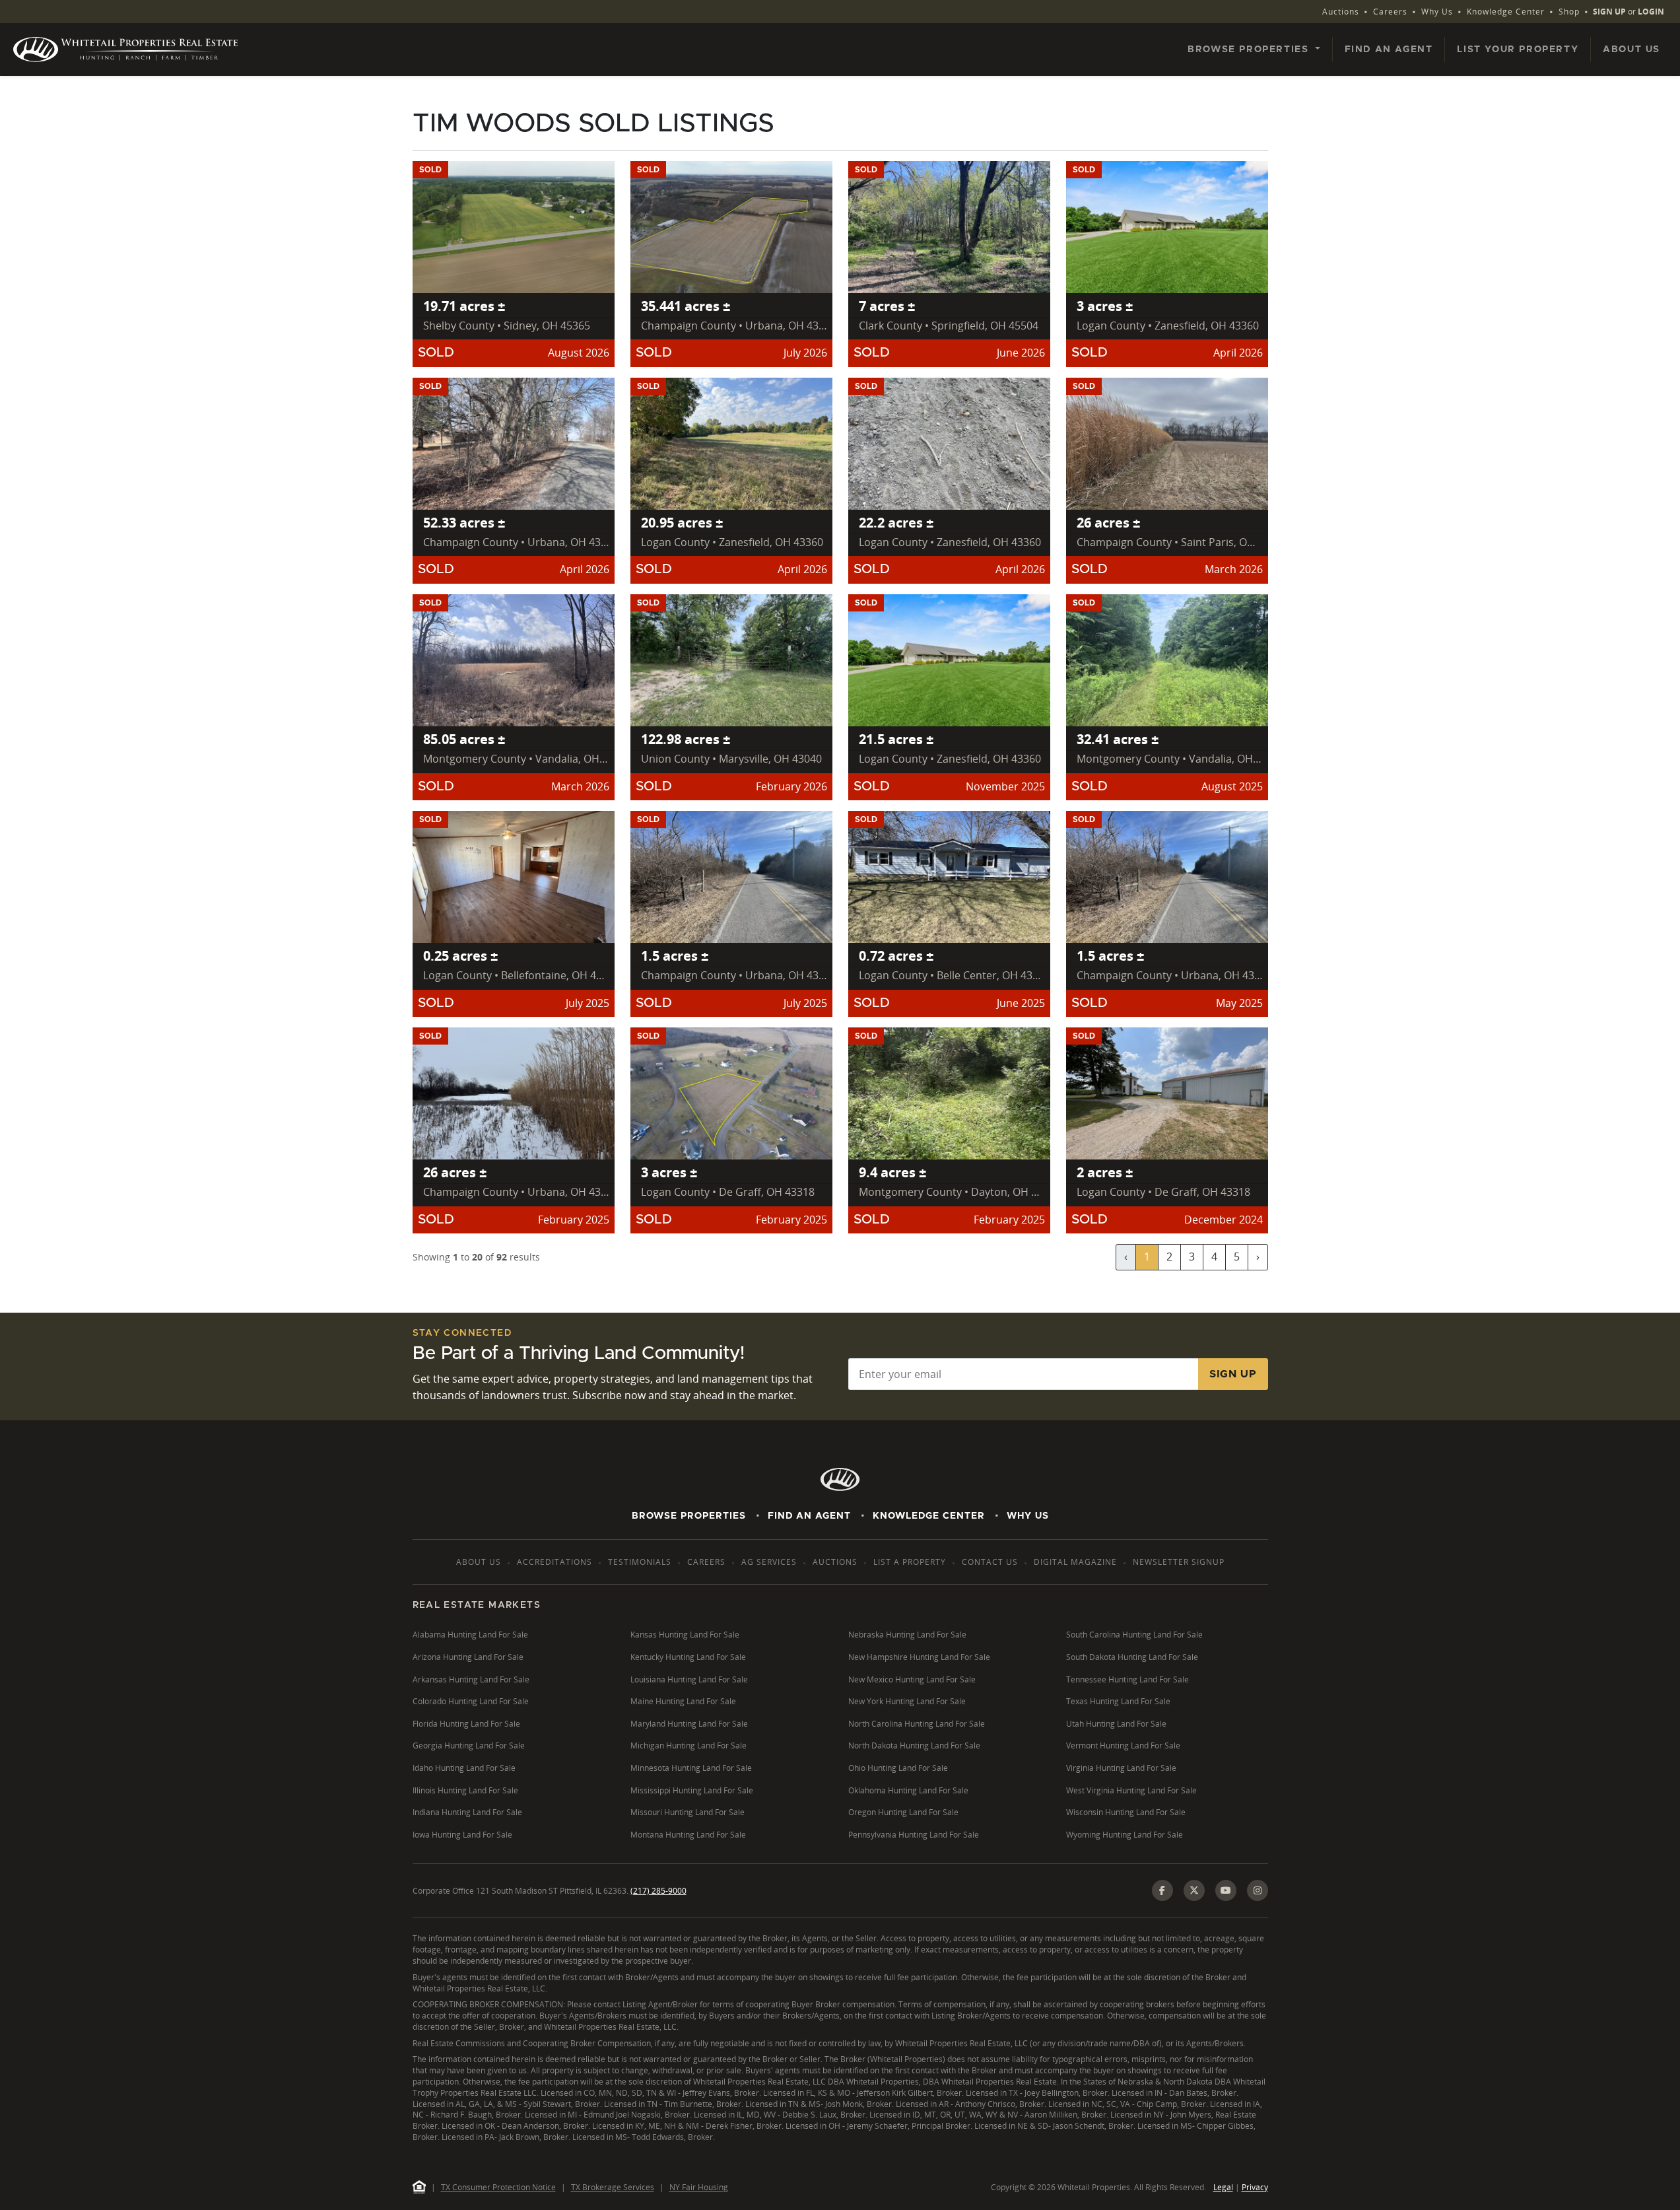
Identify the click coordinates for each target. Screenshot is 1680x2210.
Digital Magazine (1075, 1562)
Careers (1390, 12)
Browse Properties (689, 1516)
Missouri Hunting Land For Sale (688, 1812)
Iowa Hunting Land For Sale (462, 1835)
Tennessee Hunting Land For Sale (1127, 1679)
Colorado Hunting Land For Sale (471, 1701)
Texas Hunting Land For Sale (1118, 1701)
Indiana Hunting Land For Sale (467, 1812)
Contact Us (990, 1562)
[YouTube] (1226, 1890)
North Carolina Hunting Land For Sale (917, 1724)
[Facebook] (1162, 1890)
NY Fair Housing (699, 2187)
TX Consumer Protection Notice (498, 2187)
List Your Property (1518, 50)
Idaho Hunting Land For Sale (464, 1768)
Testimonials (640, 1562)
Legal (1223, 2187)
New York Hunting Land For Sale (907, 1701)
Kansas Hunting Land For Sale (685, 1635)
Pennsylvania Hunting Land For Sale (914, 1835)
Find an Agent (1389, 50)
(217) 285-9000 (658, 1891)
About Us (1631, 50)
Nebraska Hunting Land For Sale (907, 1635)
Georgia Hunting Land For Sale (469, 1745)
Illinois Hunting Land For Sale (465, 1790)
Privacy (1255, 2187)
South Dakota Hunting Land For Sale (1132, 1657)
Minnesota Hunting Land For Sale (691, 1768)
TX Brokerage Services (613, 2187)
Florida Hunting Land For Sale (466, 1724)
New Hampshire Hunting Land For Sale (919, 1657)
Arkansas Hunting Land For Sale (471, 1679)
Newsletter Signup (1179, 1562)
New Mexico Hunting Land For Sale (912, 1679)
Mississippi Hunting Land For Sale (692, 1790)
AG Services (769, 1562)
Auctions (1341, 12)
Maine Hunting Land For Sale (683, 1701)
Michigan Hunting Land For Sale (689, 1745)
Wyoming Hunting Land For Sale (1125, 1835)
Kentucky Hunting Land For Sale (688, 1657)
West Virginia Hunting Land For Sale (1131, 1790)
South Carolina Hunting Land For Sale (1134, 1635)
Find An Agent (809, 1516)
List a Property (910, 1562)
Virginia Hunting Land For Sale (1121, 1768)
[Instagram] (1258, 1890)
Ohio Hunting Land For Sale (898, 1768)
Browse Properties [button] (1250, 50)
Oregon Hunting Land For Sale (903, 1812)
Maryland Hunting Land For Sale (689, 1724)
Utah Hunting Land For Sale (1116, 1724)
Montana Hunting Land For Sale (688, 1835)
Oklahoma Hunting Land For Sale (908, 1790)
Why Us (1437, 12)
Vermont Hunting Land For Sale (1123, 1745)
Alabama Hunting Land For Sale (470, 1635)
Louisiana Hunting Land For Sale (689, 1679)
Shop (1569, 12)
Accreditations (554, 1562)
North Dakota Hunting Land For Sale (914, 1745)
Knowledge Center (1506, 12)
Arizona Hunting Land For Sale (468, 1657)
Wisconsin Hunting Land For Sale (1126, 1812)
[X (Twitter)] (1194, 1890)
